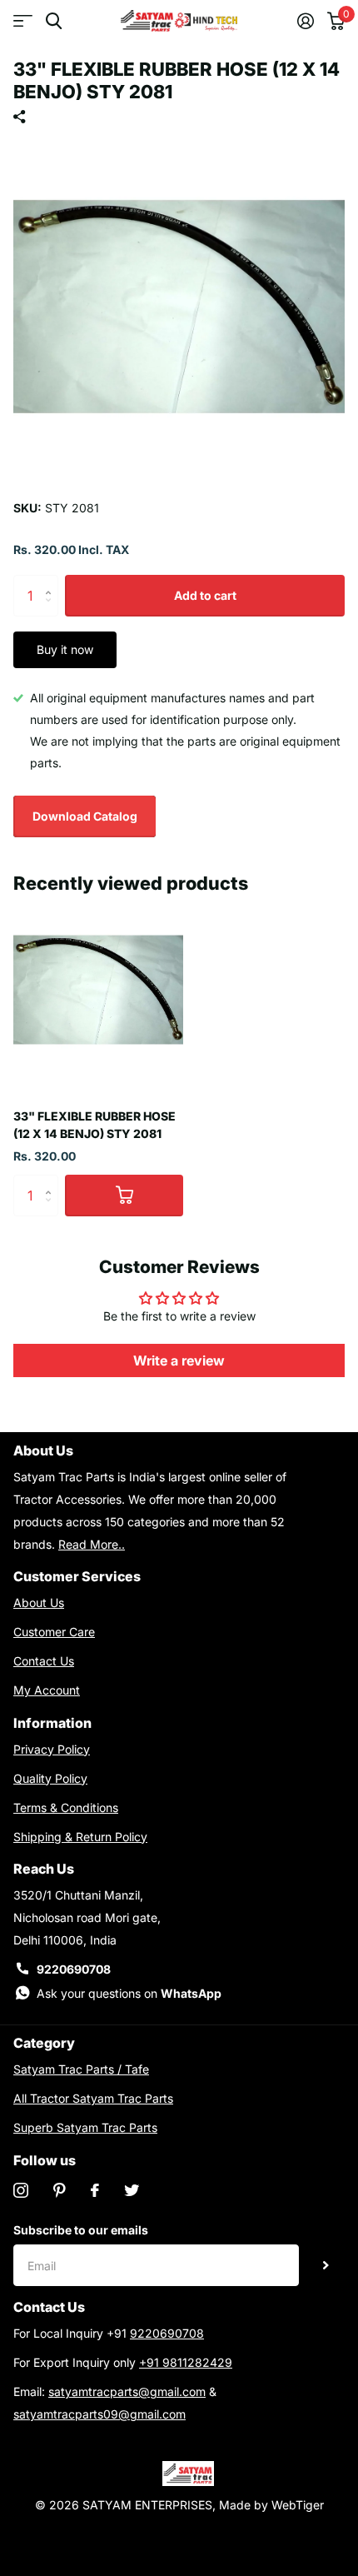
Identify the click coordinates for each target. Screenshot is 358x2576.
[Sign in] (306, 21)
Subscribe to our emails (81, 2230)
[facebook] (95, 2190)
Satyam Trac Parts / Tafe (81, 2069)
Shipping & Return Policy (80, 1837)
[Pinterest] (60, 2190)
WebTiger (298, 2505)
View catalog (23, 21)
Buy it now (65, 649)
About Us (39, 1603)
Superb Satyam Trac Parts (85, 2127)
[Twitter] (132, 2190)
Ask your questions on (129, 1993)
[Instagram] (21, 2190)
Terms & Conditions (66, 1807)
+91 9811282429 (186, 2362)
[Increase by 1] (52, 581)
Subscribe (326, 2265)
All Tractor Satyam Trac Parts (93, 2098)
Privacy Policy (52, 1749)
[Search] (54, 21)
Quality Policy (50, 1778)
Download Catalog (85, 816)
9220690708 (74, 1969)
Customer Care (54, 1632)
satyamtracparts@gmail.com (127, 2391)
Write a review (179, 1360)
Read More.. (92, 1544)
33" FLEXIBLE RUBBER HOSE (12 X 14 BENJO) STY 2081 (94, 1125)
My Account (47, 1690)
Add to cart (205, 595)
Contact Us (44, 1661)
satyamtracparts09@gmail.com (99, 2414)
